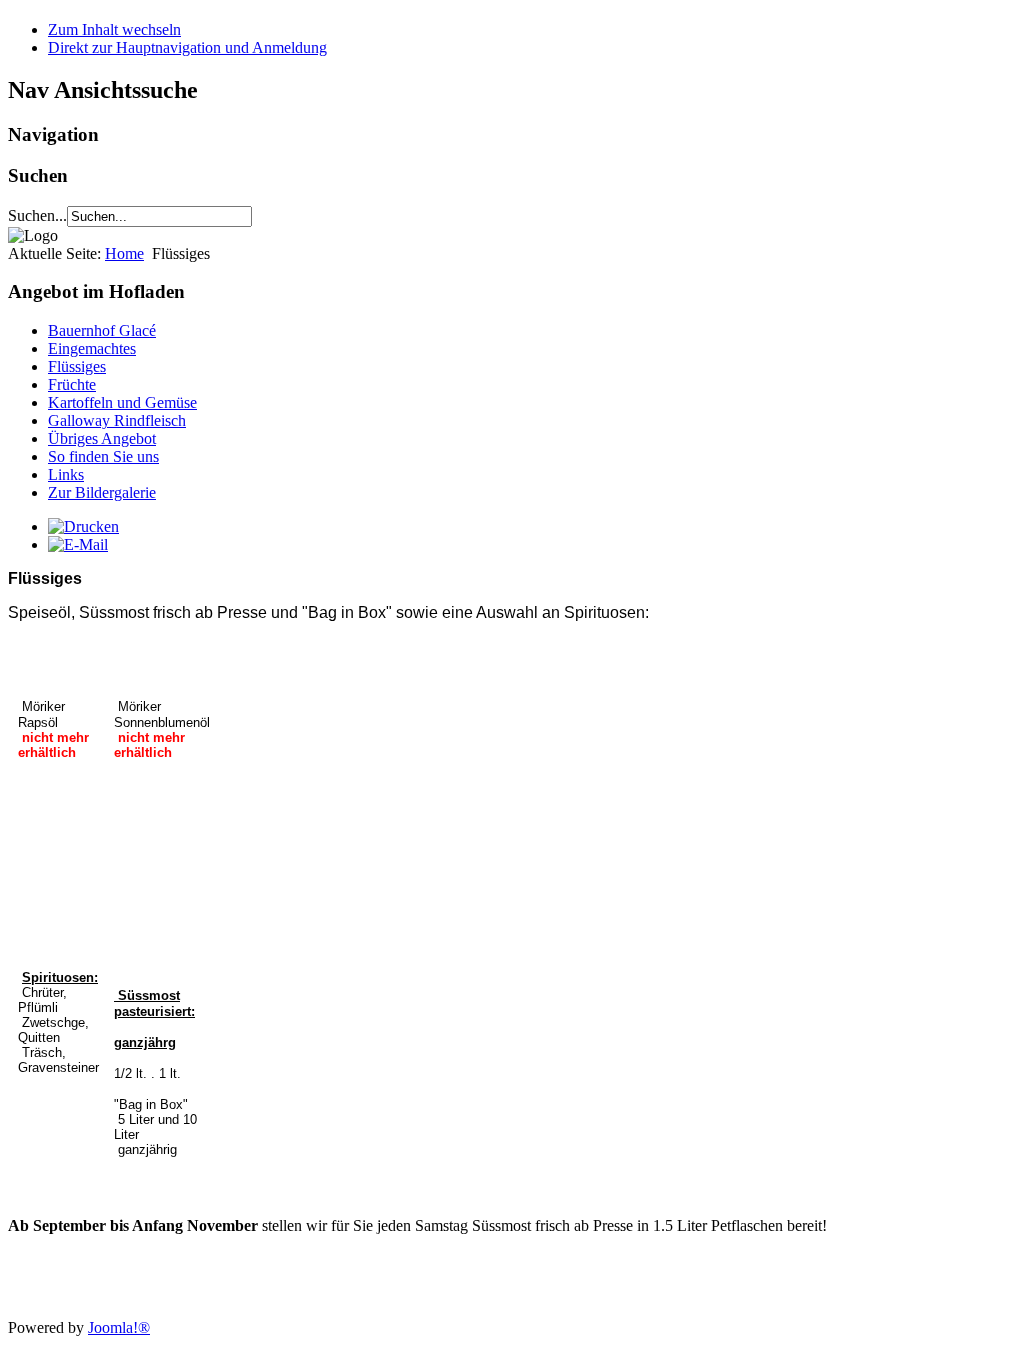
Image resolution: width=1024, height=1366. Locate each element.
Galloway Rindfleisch (117, 420)
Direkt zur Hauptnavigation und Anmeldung (187, 47)
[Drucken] (83, 526)
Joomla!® (119, 1327)
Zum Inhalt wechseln (114, 29)
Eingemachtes (92, 348)
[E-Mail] (78, 544)
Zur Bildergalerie (102, 492)
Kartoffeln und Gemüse (122, 402)
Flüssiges (77, 366)
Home (124, 253)
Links (66, 474)
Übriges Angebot (102, 438)
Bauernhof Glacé (102, 330)
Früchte (72, 384)
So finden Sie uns (103, 456)
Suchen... (37, 215)
